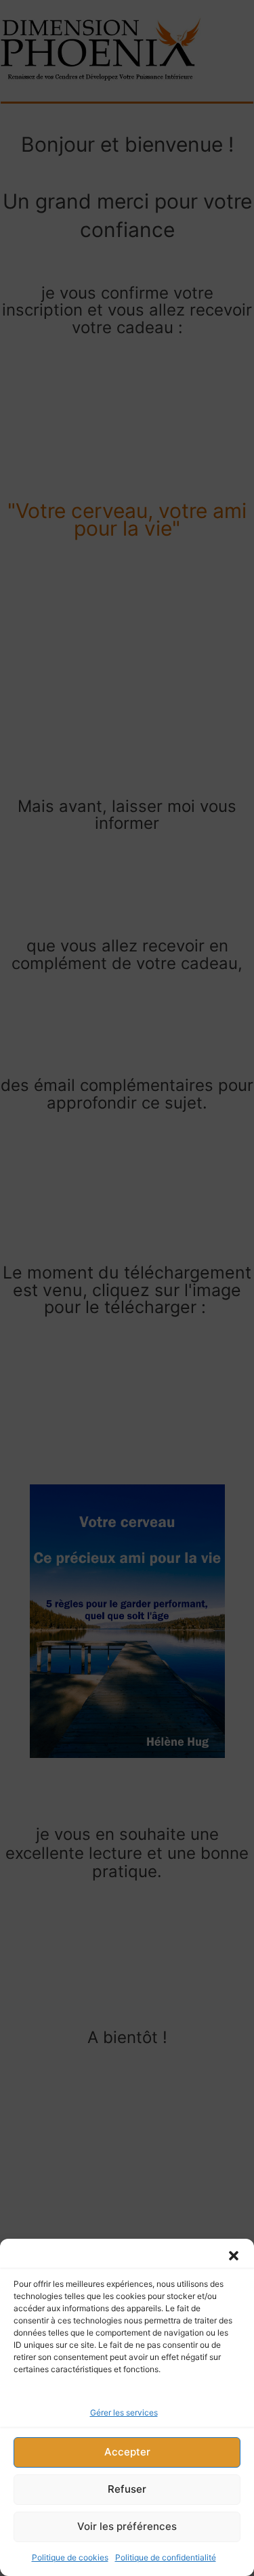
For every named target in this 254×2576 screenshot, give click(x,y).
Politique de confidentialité (166, 2557)
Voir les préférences (127, 2526)
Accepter (127, 2452)
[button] (234, 2256)
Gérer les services (124, 2412)
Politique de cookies (70, 2557)
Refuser (127, 2489)
